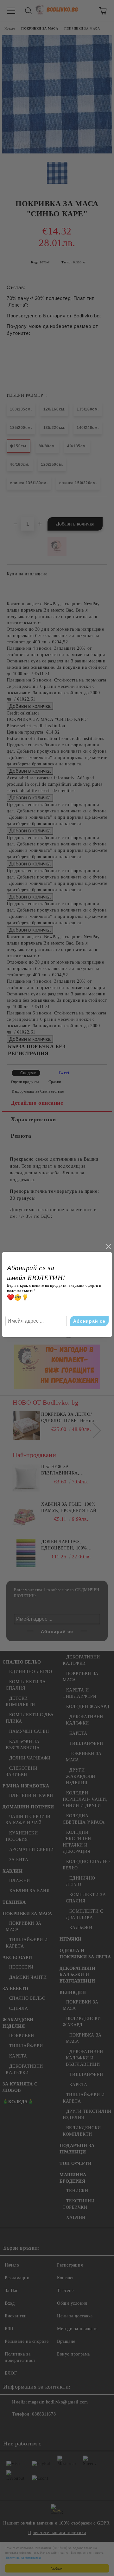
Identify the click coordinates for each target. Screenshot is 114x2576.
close (108, 1247)
